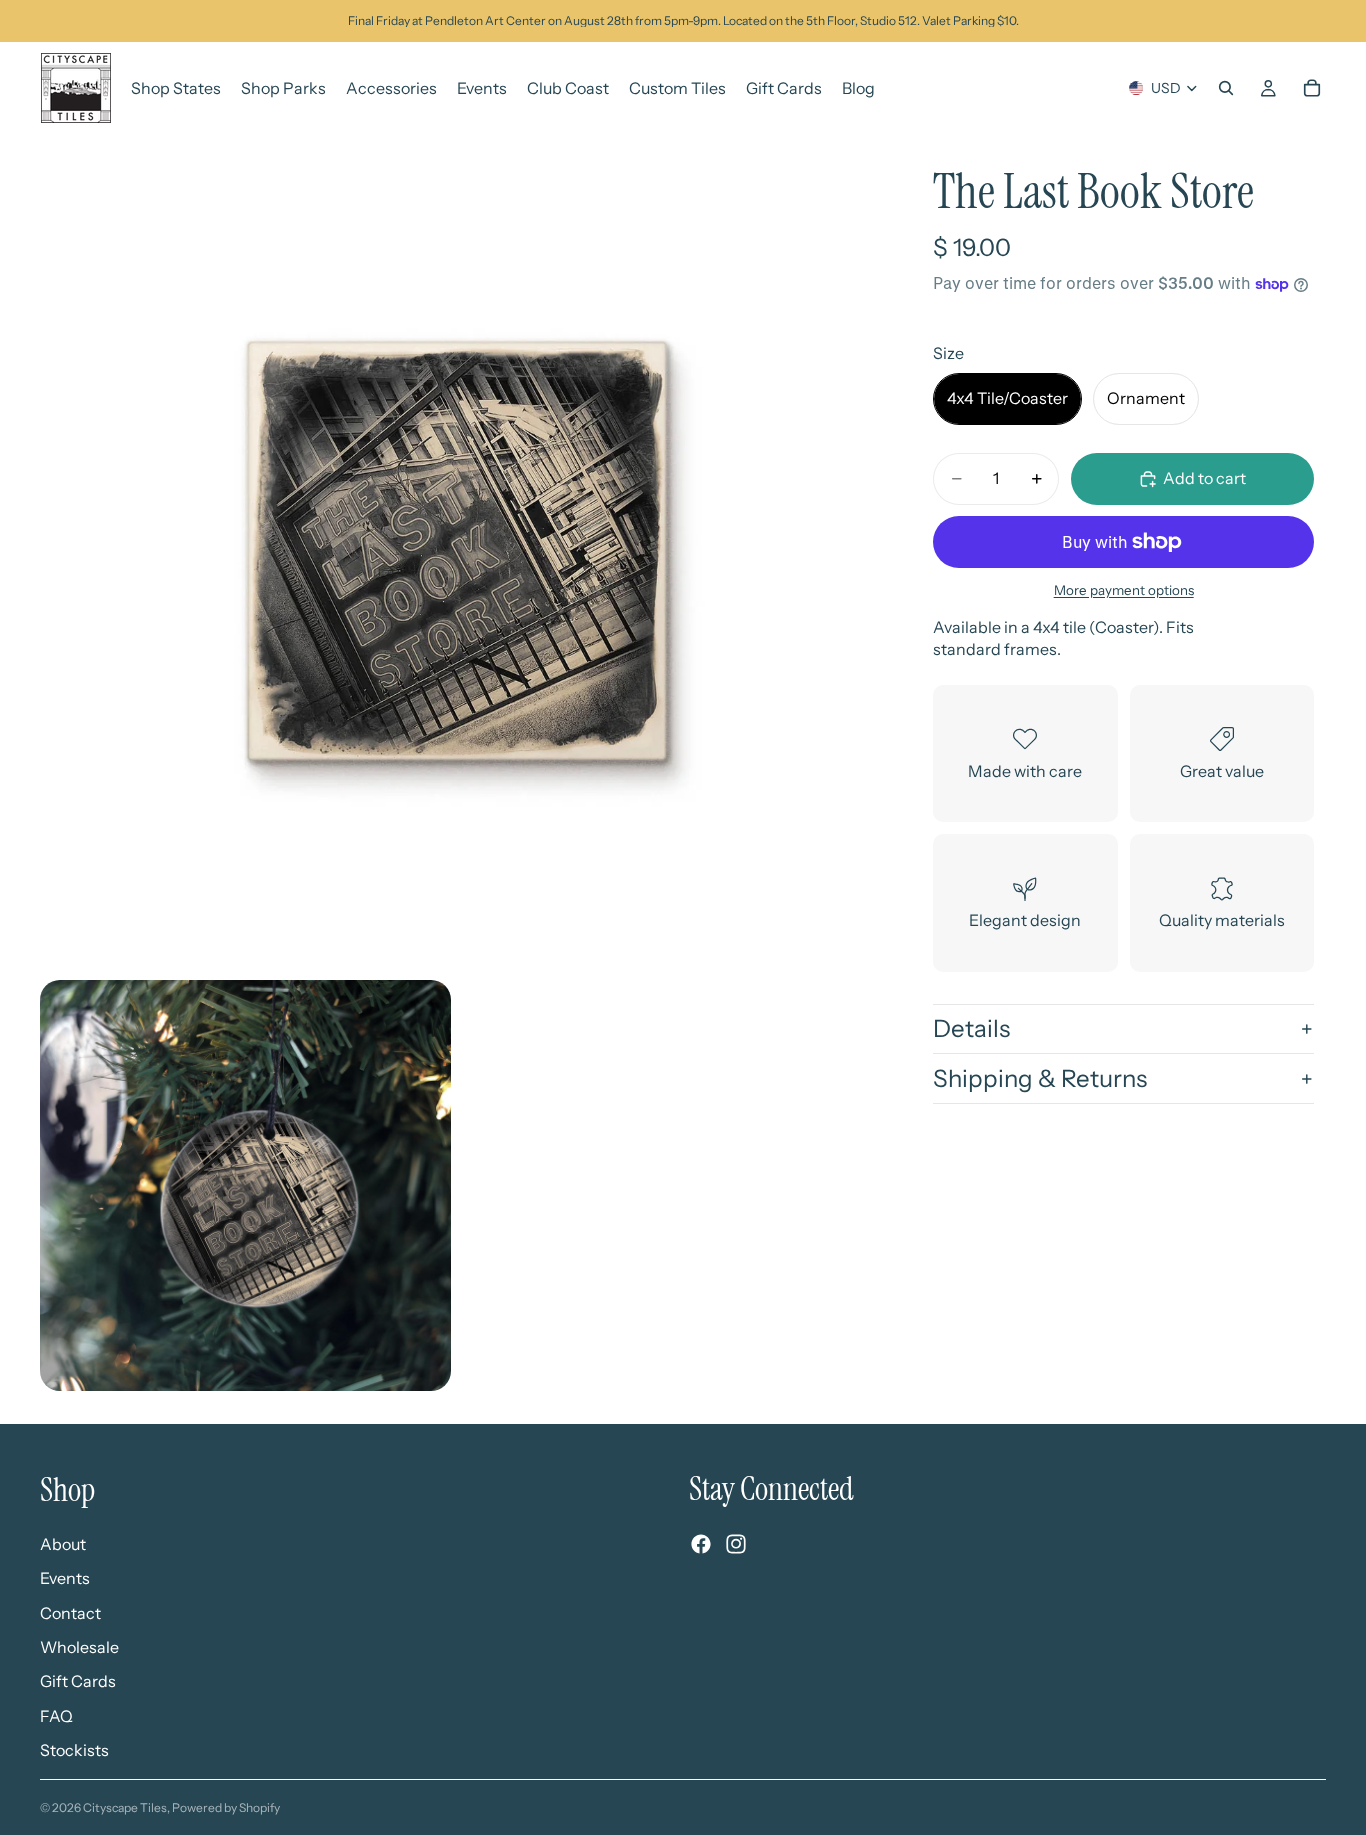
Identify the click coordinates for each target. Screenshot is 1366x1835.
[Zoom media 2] (245, 1185)
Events (65, 1578)
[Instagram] (736, 1544)
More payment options (1124, 590)
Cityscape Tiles (125, 1807)
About (63, 1543)
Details (971, 1028)
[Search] (1226, 88)
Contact (70, 1612)
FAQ (56, 1715)
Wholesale (79, 1647)
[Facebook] (701, 1544)
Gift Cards (78, 1681)
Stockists (74, 1750)
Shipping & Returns (1040, 1078)
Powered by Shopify (226, 1807)
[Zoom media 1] (457, 551)
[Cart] (1312, 88)
